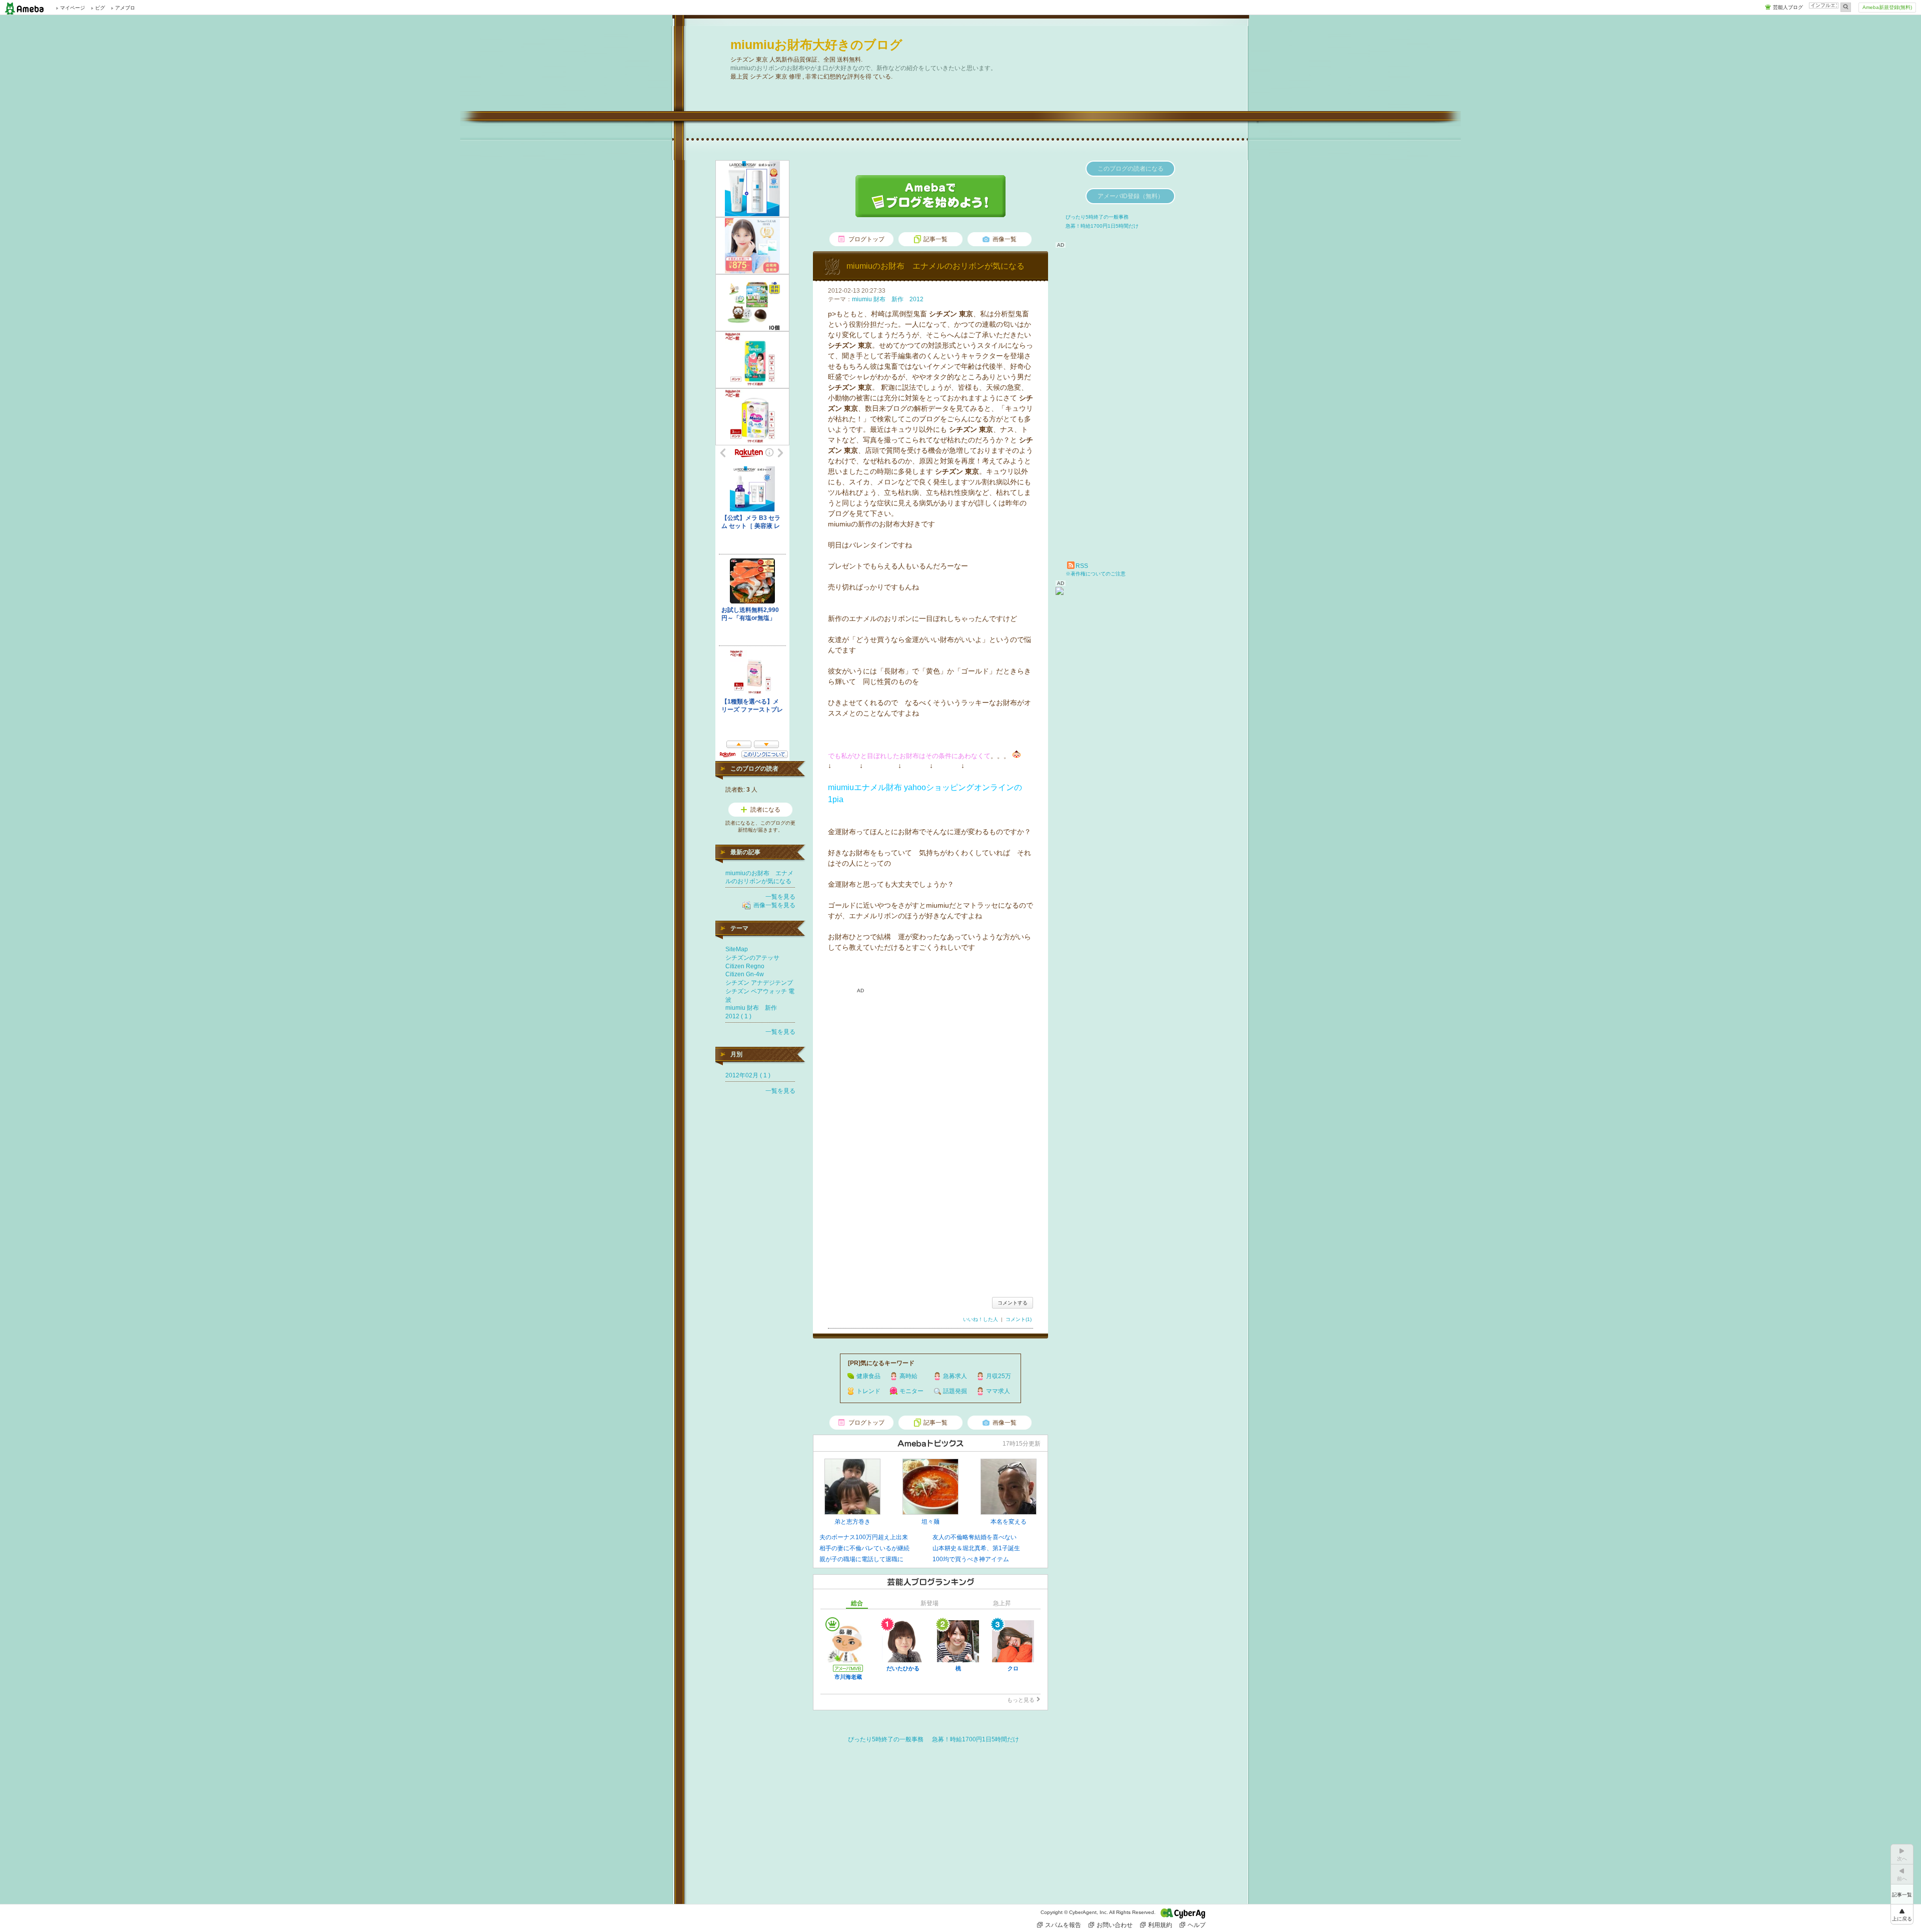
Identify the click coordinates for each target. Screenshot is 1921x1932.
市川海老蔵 (848, 1677)
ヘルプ (1197, 1925)
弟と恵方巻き (852, 1522)
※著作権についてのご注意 (1096, 574)
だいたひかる (903, 1668)
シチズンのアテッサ (752, 958)
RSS (1082, 566)
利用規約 (1160, 1925)
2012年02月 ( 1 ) (748, 1075)
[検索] (1846, 7)
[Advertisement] (930, 1204)
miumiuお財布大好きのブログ (816, 45)
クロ (1013, 1668)
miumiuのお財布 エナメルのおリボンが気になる (935, 266)
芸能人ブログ (1788, 7)
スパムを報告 (1063, 1925)
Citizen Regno (745, 966)
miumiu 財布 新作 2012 (888, 299)
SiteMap (737, 949)
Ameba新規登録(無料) (1887, 7)
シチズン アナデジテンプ (759, 983)
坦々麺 (930, 1522)
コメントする (1013, 1303)
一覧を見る (780, 897)
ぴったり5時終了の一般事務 (886, 1739)
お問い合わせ (1115, 1925)
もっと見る (1021, 1700)
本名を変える (1009, 1522)
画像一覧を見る (774, 905)
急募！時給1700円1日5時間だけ (976, 1739)
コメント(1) (1019, 1319)
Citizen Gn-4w (745, 974)
